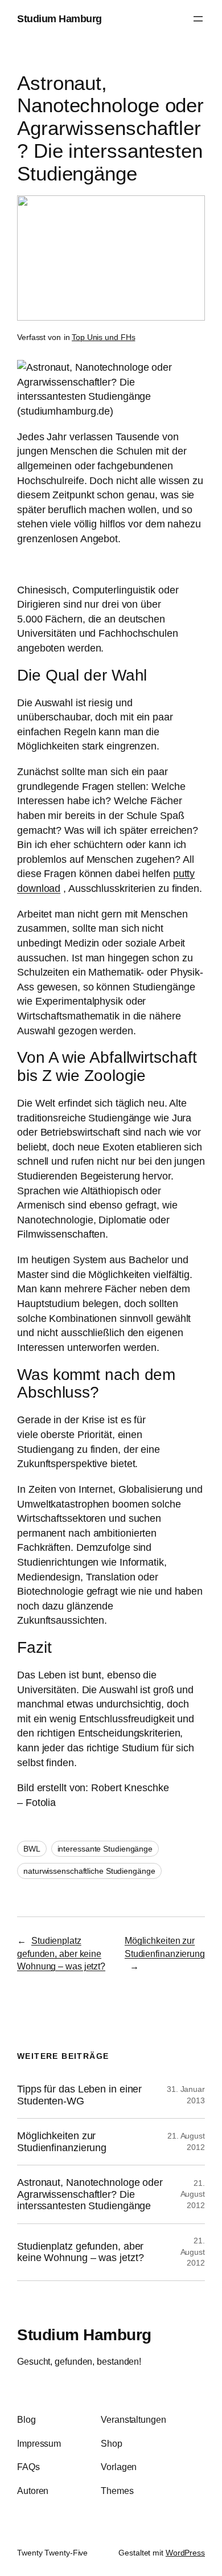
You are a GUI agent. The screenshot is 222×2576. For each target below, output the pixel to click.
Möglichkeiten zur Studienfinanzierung (62, 2142)
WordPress (185, 2553)
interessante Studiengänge (105, 1849)
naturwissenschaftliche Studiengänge (89, 1871)
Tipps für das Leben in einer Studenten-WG (79, 2095)
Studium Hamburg (59, 19)
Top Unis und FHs (103, 337)
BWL (32, 1849)
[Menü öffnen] (198, 19)
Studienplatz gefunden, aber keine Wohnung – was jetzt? (61, 1953)
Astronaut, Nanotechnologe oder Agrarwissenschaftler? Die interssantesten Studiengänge (90, 2194)
